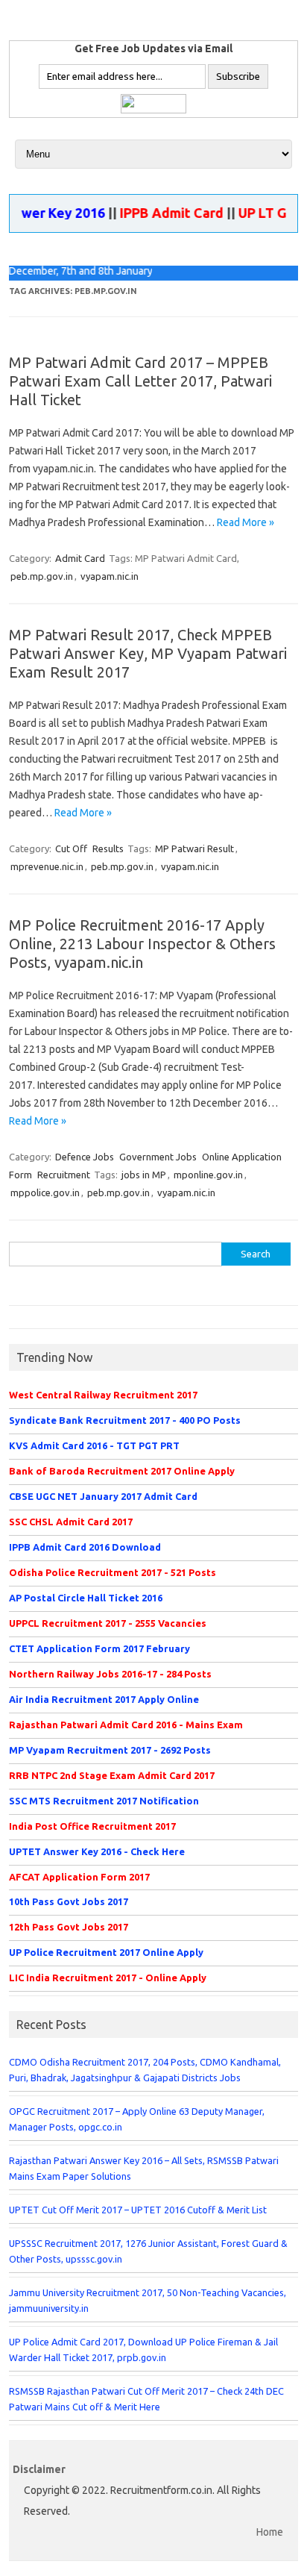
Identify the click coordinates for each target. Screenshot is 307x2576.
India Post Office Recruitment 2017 (92, 1826)
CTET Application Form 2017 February (99, 1648)
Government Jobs (158, 1157)
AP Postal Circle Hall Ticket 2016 (86, 1598)
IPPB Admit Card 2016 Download (85, 1547)
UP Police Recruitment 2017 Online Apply (106, 1952)
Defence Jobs (85, 1157)
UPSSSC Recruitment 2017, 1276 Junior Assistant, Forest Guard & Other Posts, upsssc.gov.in (148, 2251)
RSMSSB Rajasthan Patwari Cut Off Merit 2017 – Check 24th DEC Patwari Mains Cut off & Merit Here (146, 2399)
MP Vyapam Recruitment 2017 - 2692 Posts (110, 1750)
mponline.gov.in (208, 1175)
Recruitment (64, 1175)
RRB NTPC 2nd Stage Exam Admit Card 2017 (112, 1775)
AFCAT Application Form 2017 (79, 1877)
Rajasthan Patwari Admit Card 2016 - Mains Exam (126, 1725)
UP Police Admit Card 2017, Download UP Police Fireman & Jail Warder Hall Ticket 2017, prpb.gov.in (143, 2350)
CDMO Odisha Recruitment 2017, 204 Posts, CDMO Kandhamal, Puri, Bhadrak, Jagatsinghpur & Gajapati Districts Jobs (145, 2070)
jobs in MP (144, 1175)
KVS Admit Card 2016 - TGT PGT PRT (94, 1445)
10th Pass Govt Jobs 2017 (69, 1901)
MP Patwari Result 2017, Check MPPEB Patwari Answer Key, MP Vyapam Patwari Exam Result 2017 (148, 653)
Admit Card (80, 558)
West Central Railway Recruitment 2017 (103, 1395)
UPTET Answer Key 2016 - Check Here (97, 1851)
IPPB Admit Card (159, 213)
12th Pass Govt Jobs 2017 (69, 1927)
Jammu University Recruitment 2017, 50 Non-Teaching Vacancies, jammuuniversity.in (148, 2300)
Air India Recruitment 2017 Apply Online (104, 1699)
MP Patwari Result (194, 848)
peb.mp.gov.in (42, 576)
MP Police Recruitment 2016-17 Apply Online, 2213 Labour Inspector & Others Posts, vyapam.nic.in (142, 944)
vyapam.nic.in (110, 576)
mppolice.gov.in (45, 1192)
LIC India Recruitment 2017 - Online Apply (108, 1978)
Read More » (246, 522)
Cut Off (71, 848)
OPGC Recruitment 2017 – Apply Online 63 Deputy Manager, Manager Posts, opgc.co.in (137, 2119)
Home (270, 2532)
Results (108, 848)
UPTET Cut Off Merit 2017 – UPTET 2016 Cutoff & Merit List (138, 2210)
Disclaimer (39, 2469)
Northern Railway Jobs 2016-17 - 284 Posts (110, 1674)
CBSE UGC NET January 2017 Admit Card (103, 1496)
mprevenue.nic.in (47, 866)
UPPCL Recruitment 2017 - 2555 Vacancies (108, 1623)
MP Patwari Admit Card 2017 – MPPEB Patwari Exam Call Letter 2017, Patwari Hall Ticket (140, 381)
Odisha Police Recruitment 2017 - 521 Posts (113, 1572)
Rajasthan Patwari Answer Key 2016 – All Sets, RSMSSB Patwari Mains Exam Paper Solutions (144, 2168)
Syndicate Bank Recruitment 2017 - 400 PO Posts (125, 1420)
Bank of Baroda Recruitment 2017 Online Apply (122, 1471)
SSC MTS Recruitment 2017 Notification (104, 1801)
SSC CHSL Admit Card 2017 (71, 1522)
